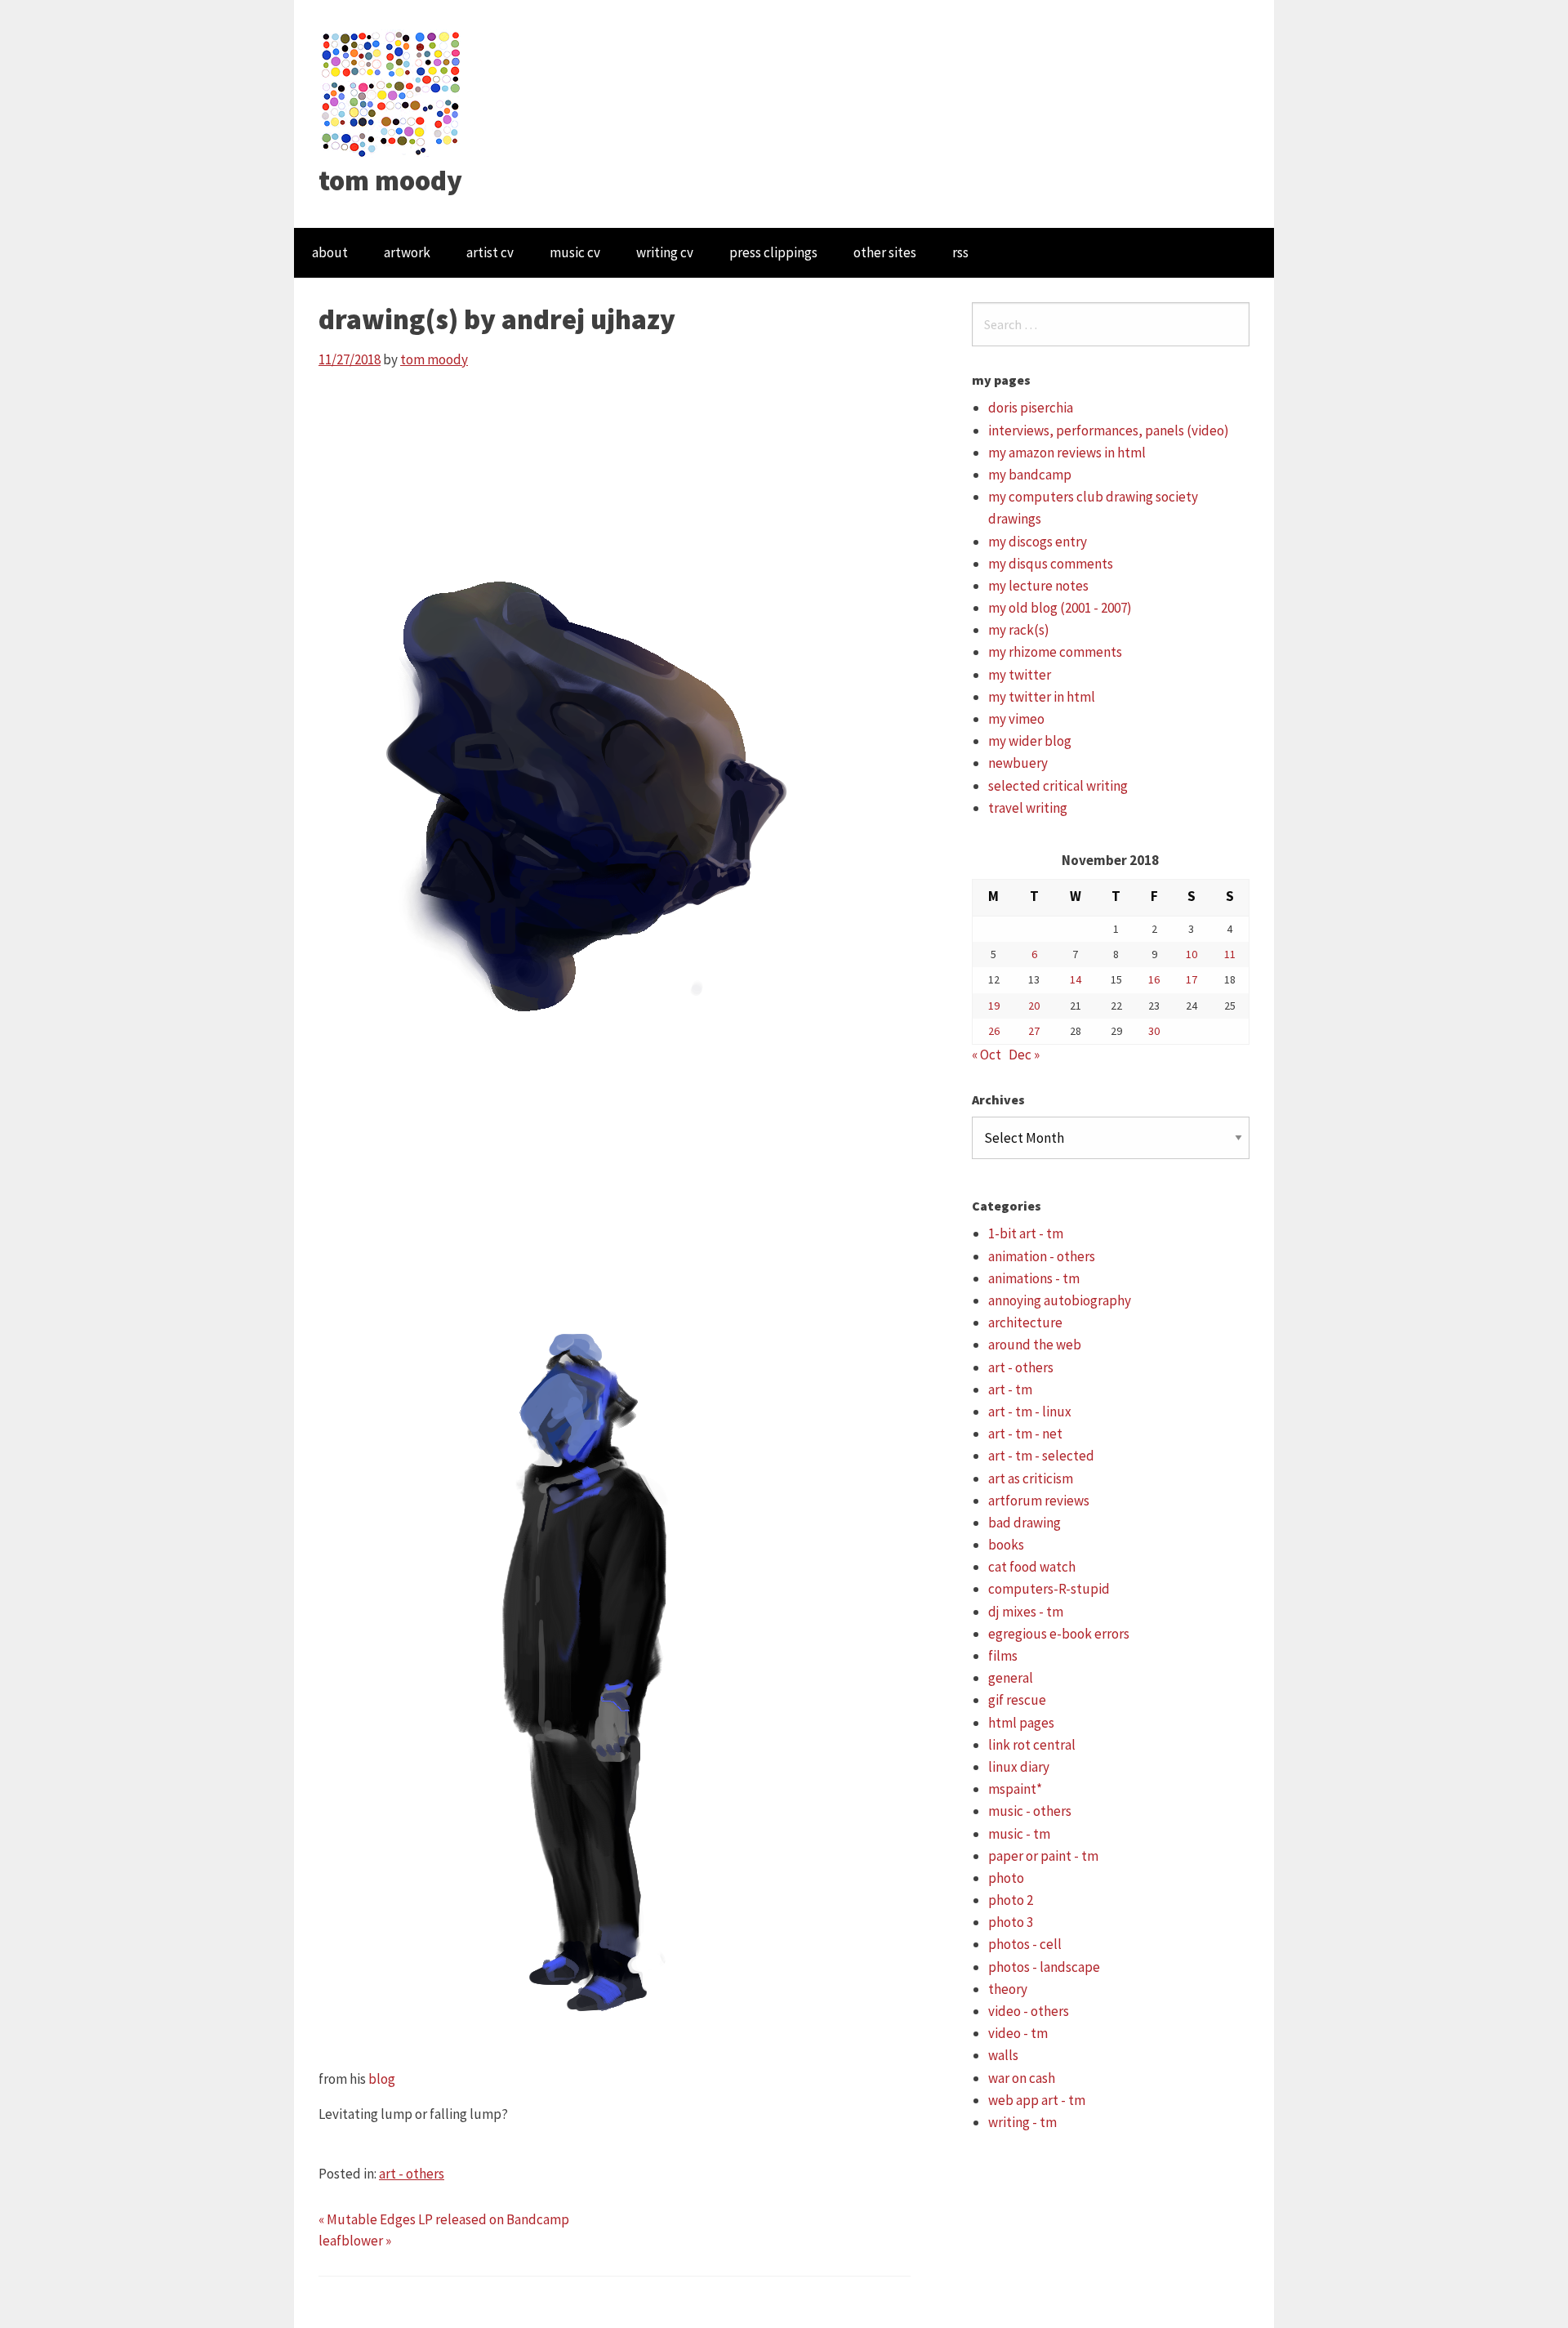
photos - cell (1025, 1944)
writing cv (665, 252)
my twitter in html (1042, 697)
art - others (412, 2174)
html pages (1021, 1723)
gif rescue (1017, 1700)
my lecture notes (1038, 586)
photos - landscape (1044, 1967)
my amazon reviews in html (1067, 453)
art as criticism (1031, 1478)
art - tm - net (1025, 1434)
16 (1154, 979)
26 (994, 1031)
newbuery (1018, 763)
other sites (885, 252)
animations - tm (1034, 1278)
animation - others (1042, 1256)
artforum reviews (1039, 1501)
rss (960, 252)
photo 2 (1011, 1900)
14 (1076, 979)
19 (994, 1006)
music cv (575, 252)
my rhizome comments (1055, 652)
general (1011, 1678)
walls (1003, 2055)
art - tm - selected (1041, 1456)
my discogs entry (1038, 542)
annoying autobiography (1060, 1300)
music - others (1030, 1811)
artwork (407, 252)
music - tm (1019, 1834)
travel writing (1028, 808)
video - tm (1018, 2033)
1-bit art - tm (1026, 1233)
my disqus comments (1051, 564)
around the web (1035, 1345)
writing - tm (1022, 2122)
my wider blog (1030, 741)
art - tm (1010, 1389)
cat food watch (1032, 1567)
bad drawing (1025, 1523)
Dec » (1024, 1055)
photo (1006, 1878)
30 (1154, 1031)
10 (1192, 954)
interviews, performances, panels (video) (1109, 430)
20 (1034, 1006)
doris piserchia (1031, 408)
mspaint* (1015, 1789)
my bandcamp (1030, 475)
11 (1230, 954)
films (1003, 1656)
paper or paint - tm (1043, 1856)
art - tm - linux (1030, 1412)
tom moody (390, 181)
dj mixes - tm (1026, 1612)
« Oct (987, 1055)
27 (1034, 1031)
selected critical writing (1058, 786)
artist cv (490, 252)
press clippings (773, 252)
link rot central (1032, 1745)
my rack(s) (1019, 630)
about (330, 252)
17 (1192, 979)
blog (382, 2079)
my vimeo (1016, 719)
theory (1008, 1989)
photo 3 (1011, 1922)
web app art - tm (1037, 2100)
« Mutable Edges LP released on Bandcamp (444, 2219)
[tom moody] (392, 92)
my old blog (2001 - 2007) (1060, 608)
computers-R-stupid (1049, 1589)
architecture (1025, 1322)
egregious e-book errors (1059, 1634)
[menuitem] (330, 253)
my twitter (1020, 675)
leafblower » (355, 2241)
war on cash (1022, 2078)
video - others (1029, 2011)
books (1006, 1545)
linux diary (1019, 1767)
